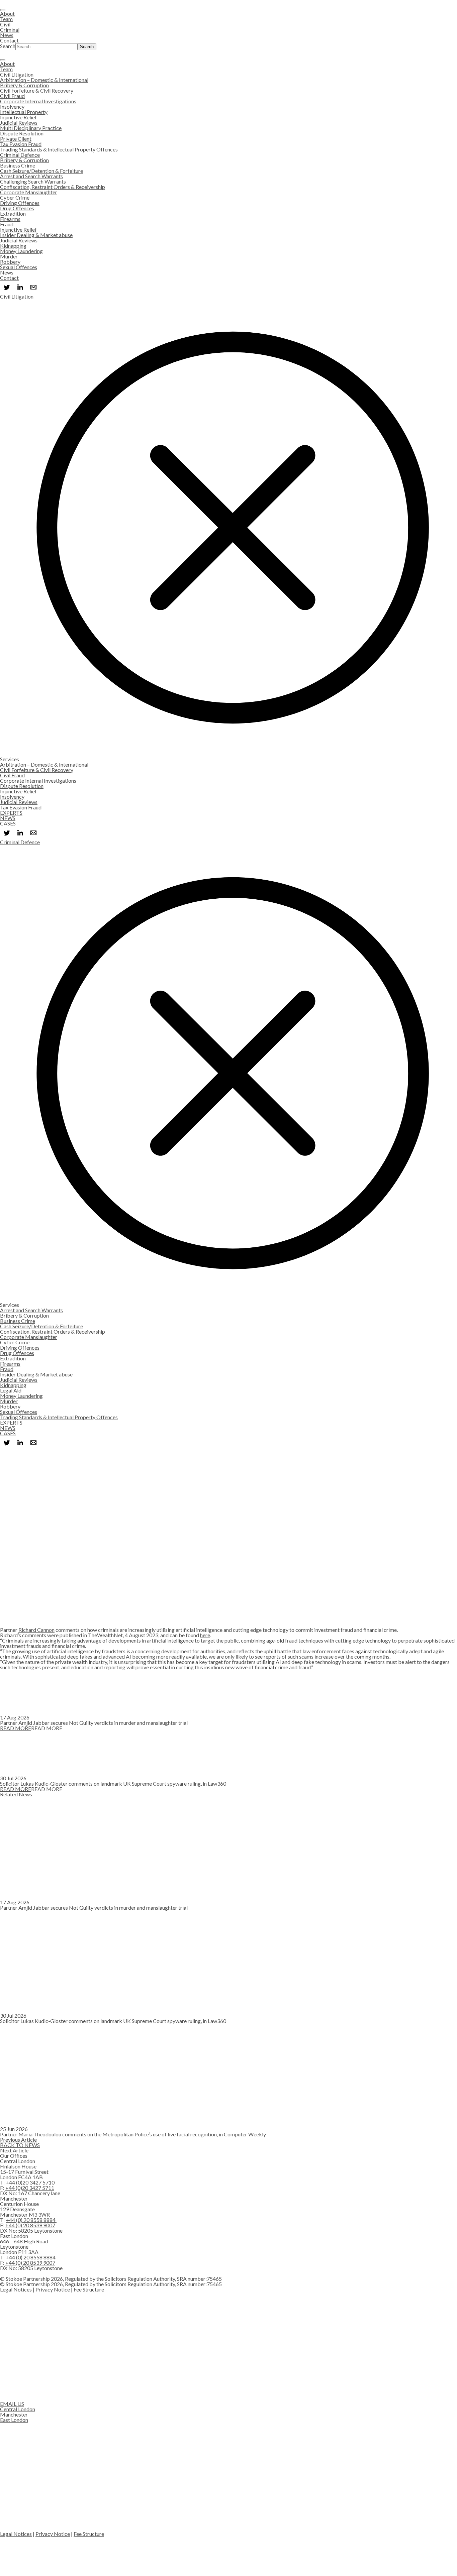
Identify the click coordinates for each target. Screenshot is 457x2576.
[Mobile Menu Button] (3, 60)
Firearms (10, 219)
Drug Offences (17, 208)
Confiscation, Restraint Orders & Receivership (53, 187)
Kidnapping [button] (13, 1385)
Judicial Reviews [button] (19, 802)
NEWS (8, 818)
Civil (5, 24)
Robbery (10, 262)
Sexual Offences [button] (19, 1412)
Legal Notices (16, 2289)
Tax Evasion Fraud (21, 144)
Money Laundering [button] (21, 1396)
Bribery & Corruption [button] (24, 1315)
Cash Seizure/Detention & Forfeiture (41, 171)
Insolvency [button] (12, 797)
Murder (9, 256)
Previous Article (18, 2140)
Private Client (16, 139)
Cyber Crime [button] (15, 1342)
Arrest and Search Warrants (31, 176)
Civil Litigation (17, 74)
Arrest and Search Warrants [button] (31, 1310)
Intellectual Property (24, 112)
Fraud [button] (7, 1369)
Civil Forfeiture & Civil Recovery (37, 90)
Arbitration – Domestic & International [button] (44, 764)
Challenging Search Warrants (33, 181)
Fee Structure (89, 2289)
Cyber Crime (15, 197)
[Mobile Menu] (3, 10)
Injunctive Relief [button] (18, 791)
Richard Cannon (9, 1600)
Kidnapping (13, 246)
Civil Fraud (12, 96)
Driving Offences (20, 203)
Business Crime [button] (18, 1321)
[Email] (33, 287)
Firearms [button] (10, 1364)
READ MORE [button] (16, 1728)
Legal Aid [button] (11, 1390)
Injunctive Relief (18, 117)
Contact (9, 40)
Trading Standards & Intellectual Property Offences (59, 149)
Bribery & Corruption (24, 85)
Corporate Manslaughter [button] (29, 1337)
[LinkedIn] (20, 287)
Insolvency (12, 106)
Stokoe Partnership (22, 53)
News (7, 35)
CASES (8, 823)
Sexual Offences (19, 267)
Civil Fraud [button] (12, 775)
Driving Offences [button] (20, 1348)
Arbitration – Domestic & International (44, 80)
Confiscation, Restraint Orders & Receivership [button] (53, 1331)
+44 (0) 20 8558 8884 (31, 2220)
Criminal (10, 30)
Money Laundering (21, 251)
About (7, 14)
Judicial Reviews (19, 123)
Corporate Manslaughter (29, 192)
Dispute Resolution (22, 133)
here (205, 1635)
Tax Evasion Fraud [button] (21, 807)
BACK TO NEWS (20, 2145)
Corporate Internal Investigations (38, 101)
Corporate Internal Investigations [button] (38, 780)
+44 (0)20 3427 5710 (14, 1614)
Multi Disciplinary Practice (31, 128)
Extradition (13, 213)
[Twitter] (7, 287)
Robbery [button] (10, 1406)
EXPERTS (11, 813)
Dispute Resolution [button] (22, 786)
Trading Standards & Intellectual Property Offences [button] (59, 1417)
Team (6, 19)
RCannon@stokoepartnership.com (39, 1624)
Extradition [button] (13, 1358)
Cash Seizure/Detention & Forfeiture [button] (41, 1326)
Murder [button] (9, 1401)
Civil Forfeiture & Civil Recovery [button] (37, 770)
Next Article (14, 2150)
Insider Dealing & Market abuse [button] (36, 1374)
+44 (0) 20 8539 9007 (30, 2225)
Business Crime (18, 165)
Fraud (7, 224)
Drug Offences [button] (17, 1353)
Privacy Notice (53, 2289)
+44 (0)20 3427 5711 (30, 2188)
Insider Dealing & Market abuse (36, 235)
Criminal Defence (20, 155)
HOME (9, 1452)
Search (8, 46)
